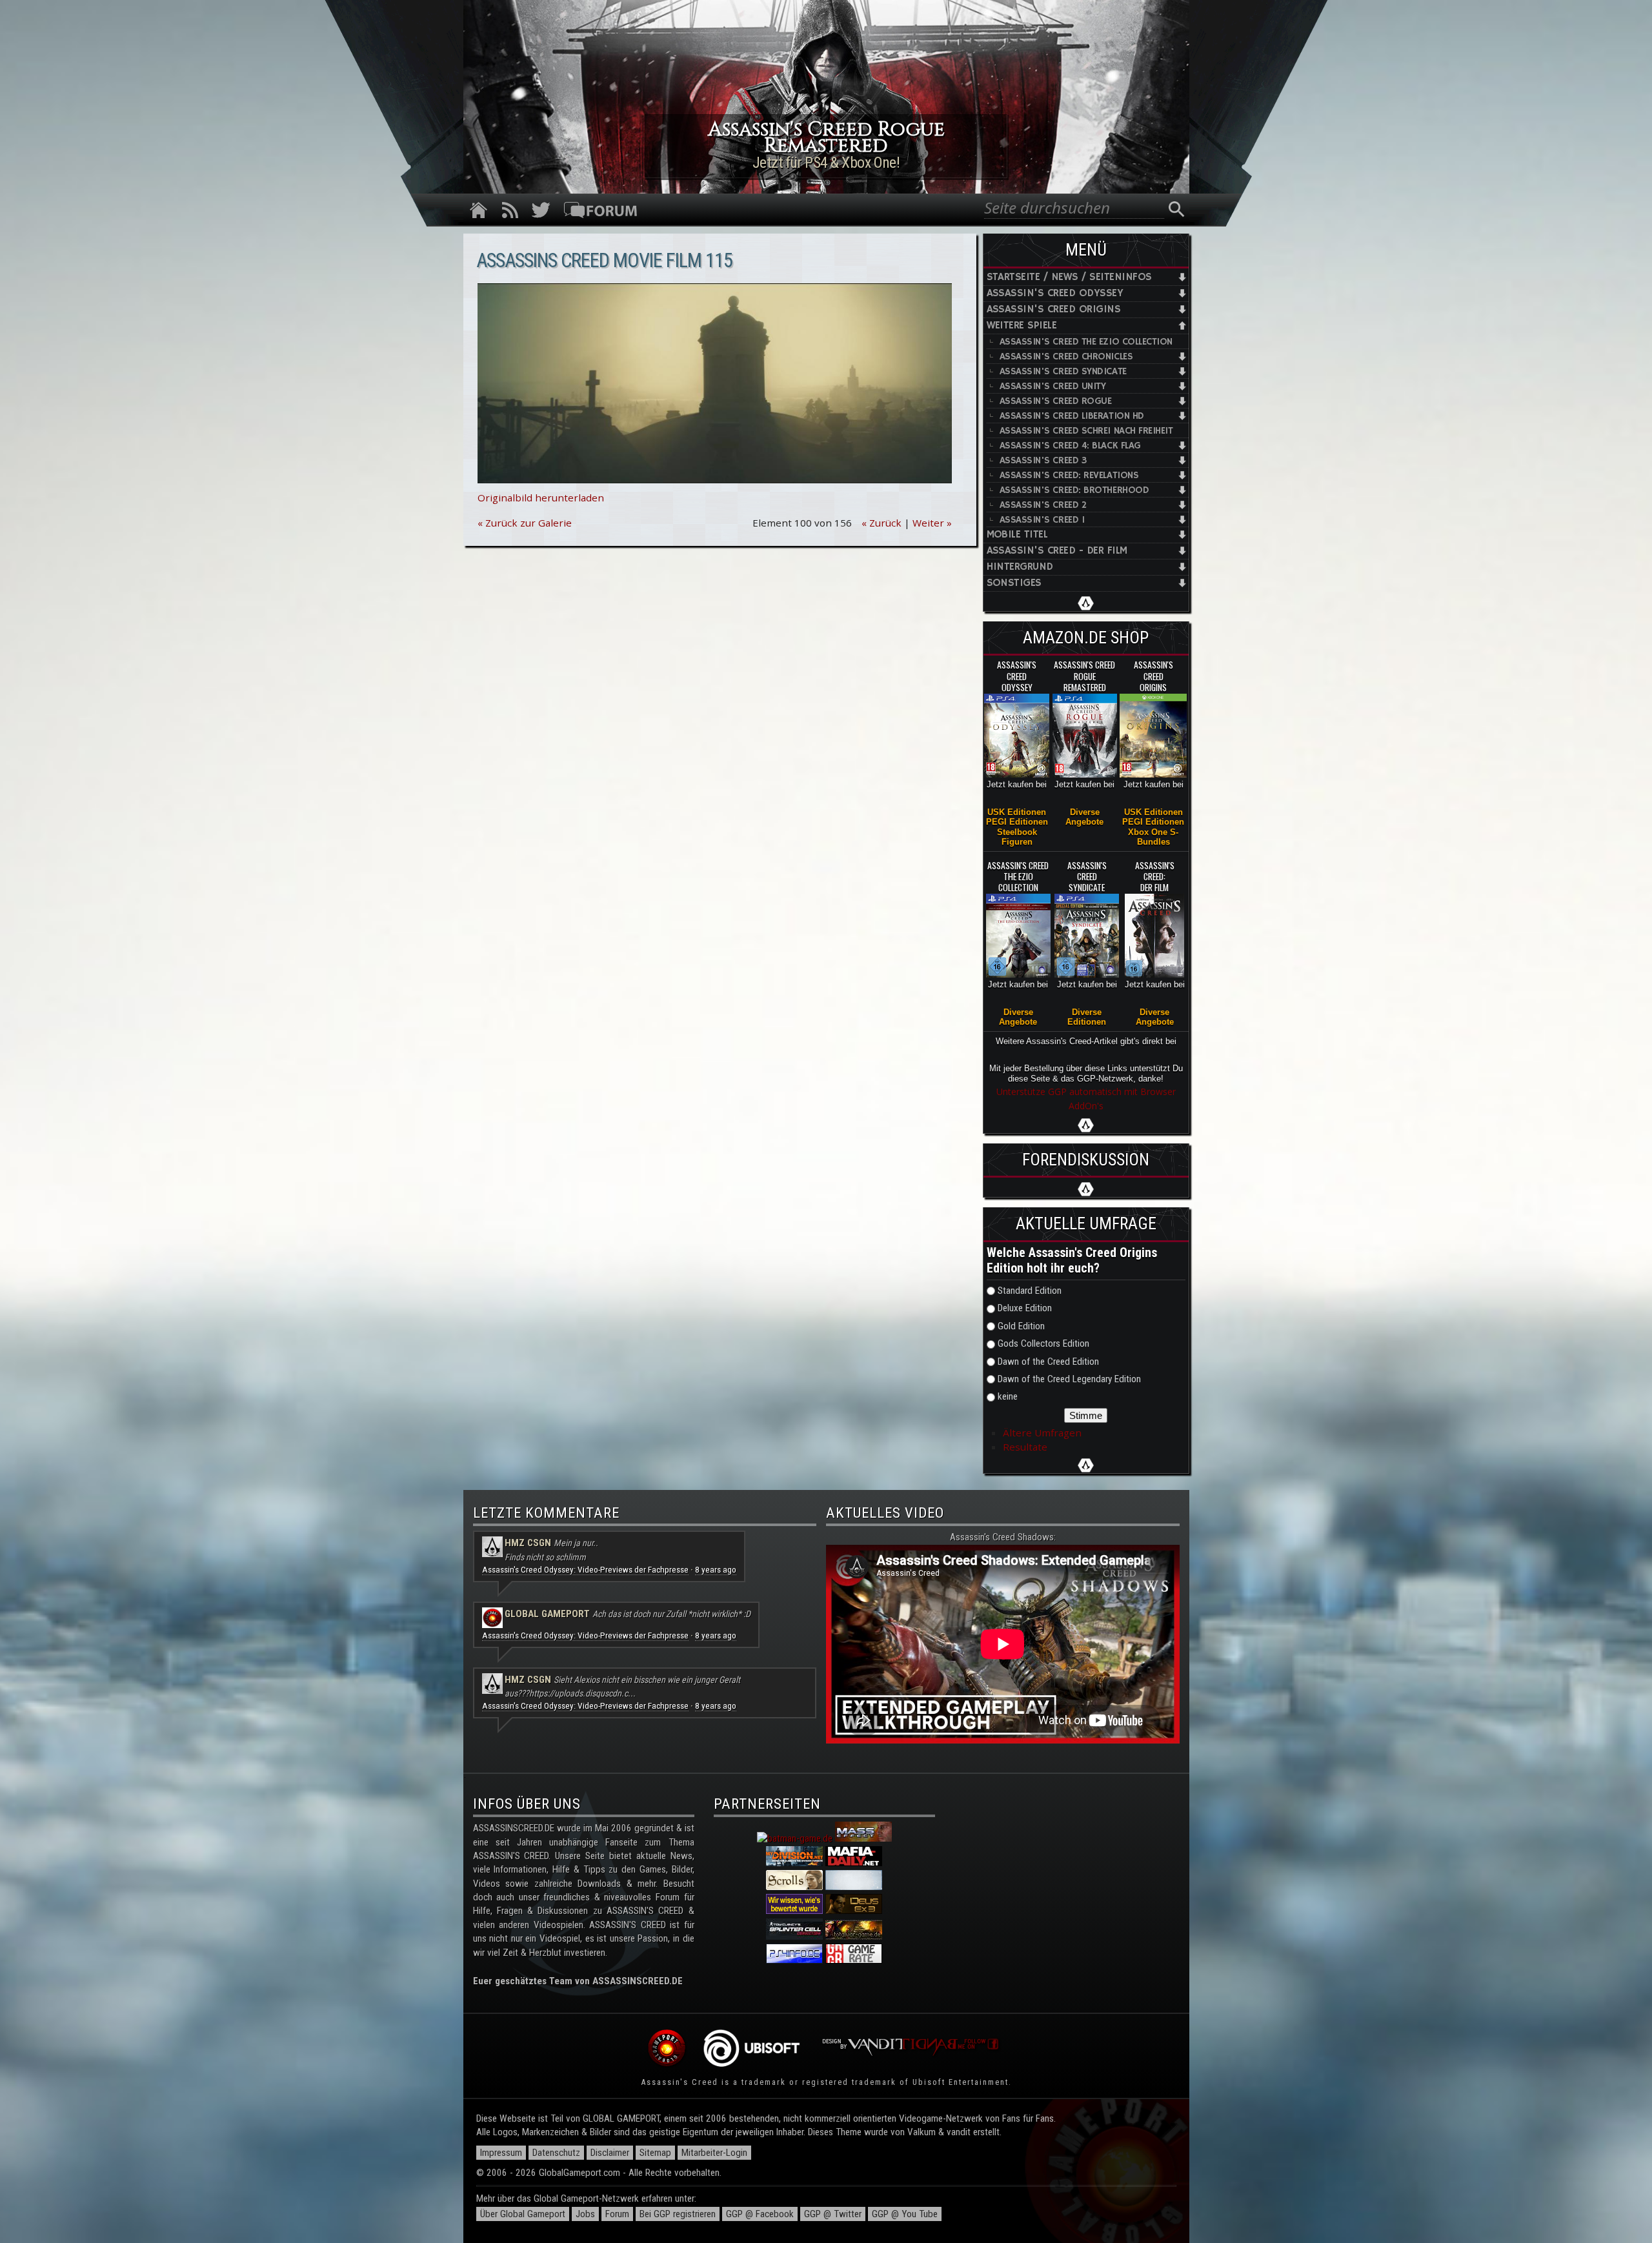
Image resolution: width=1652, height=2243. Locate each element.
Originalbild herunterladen (541, 498)
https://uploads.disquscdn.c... (582, 1693)
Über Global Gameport (523, 2214)
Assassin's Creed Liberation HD (1072, 416)
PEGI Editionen (1017, 822)
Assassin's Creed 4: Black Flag (1070, 446)
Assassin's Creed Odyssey (1055, 293)
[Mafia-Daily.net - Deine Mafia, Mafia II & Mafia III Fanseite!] (854, 1863)
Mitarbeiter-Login (714, 2153)
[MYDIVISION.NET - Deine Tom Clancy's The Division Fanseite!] (794, 1863)
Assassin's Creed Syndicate (1063, 371)
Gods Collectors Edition (1043, 1343)
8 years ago (716, 1570)
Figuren (1017, 842)
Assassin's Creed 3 (1043, 460)
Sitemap (655, 2153)
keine (1008, 1396)
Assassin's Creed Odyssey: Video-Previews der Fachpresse (585, 1570)
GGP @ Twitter (833, 2214)
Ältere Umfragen (1042, 1433)
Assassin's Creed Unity (1053, 386)
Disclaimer (610, 2153)
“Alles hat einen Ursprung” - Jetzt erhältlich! (826, 163)
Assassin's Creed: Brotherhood (1074, 490)
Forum (617, 2214)
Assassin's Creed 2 (1043, 505)
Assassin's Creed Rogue (1056, 401)
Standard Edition (1030, 1291)
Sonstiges (1014, 583)
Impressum (501, 2153)
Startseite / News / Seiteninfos (1069, 277)
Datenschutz (556, 2153)
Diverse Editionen (1087, 1017)
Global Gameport (547, 1614)
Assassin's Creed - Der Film (1057, 551)
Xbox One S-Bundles (1153, 837)
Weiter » (932, 523)
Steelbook (1017, 832)
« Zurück (881, 523)
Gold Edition (1021, 1326)
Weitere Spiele (1022, 326)
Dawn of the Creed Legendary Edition (1069, 1379)
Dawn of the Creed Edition (1048, 1362)
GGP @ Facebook (760, 2214)
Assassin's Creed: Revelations (1069, 475)
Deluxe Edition (1025, 1308)
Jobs (585, 2214)
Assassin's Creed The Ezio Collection (1086, 342)
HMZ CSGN (528, 1543)
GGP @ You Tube (905, 2214)
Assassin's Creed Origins (1054, 309)
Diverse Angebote (1084, 817)
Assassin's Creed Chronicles (1066, 357)
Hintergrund (1020, 567)
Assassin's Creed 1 (1042, 520)
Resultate (1025, 1447)
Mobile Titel (1017, 535)
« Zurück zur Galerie (525, 523)
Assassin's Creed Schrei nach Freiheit (1086, 431)
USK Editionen (1017, 812)
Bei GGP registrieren (678, 2214)
